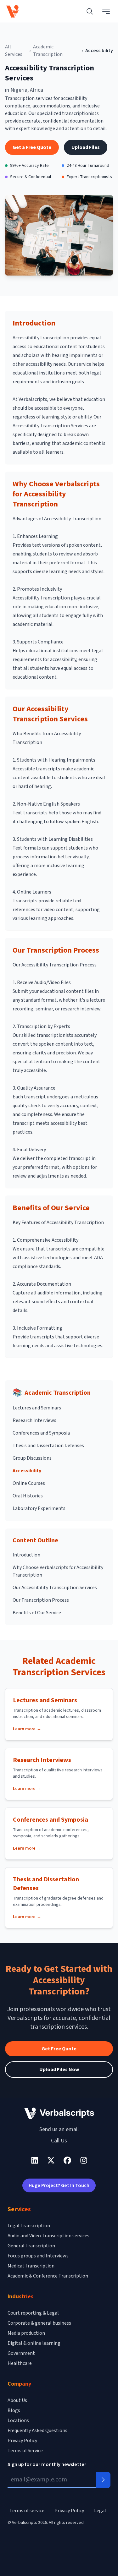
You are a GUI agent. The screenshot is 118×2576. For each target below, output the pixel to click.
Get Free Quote (59, 2049)
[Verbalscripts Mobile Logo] (13, 11)
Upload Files (86, 147)
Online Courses (29, 1483)
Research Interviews (34, 1420)
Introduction (26, 1555)
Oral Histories (28, 1496)
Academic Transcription (48, 51)
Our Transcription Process (41, 1600)
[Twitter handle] (51, 2160)
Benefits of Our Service (37, 1613)
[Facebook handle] (67, 2160)
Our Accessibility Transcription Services (55, 1588)
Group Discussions (32, 1458)
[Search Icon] (90, 11)
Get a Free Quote (32, 147)
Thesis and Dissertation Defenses (48, 1446)
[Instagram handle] (84, 2160)
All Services (14, 51)
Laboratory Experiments (39, 1508)
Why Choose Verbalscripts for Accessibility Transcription (58, 1571)
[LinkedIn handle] (35, 2160)
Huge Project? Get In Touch (59, 2185)
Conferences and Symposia (41, 1433)
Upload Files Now (59, 2070)
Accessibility (27, 1471)
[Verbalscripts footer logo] (59, 2113)
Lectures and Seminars (37, 1408)
